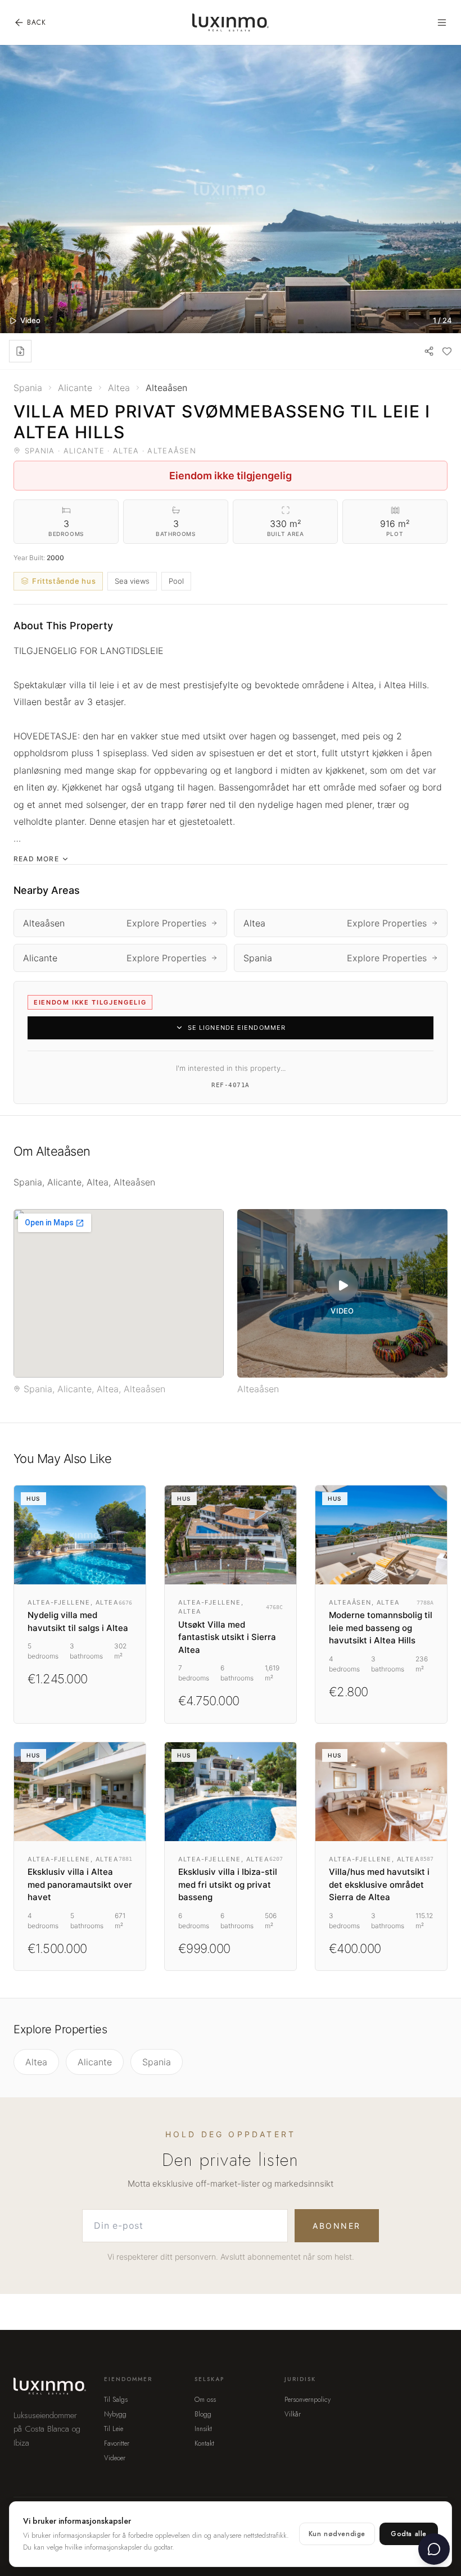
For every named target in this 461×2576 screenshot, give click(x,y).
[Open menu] (442, 22)
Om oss (205, 2400)
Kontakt (204, 2443)
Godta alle (409, 2534)
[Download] (20, 351)
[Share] (429, 351)
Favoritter (117, 2443)
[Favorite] (447, 351)
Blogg (203, 2414)
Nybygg (115, 2414)
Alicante (95, 2062)
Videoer (115, 2458)
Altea (36, 2062)
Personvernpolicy (308, 2400)
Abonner (337, 2226)
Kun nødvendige (337, 2534)
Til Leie (114, 2429)
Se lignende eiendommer (237, 1028)
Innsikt (203, 2429)
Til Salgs (116, 2400)
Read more (36, 859)
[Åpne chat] (434, 2549)
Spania (157, 2062)
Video (30, 320)
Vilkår (293, 2414)
